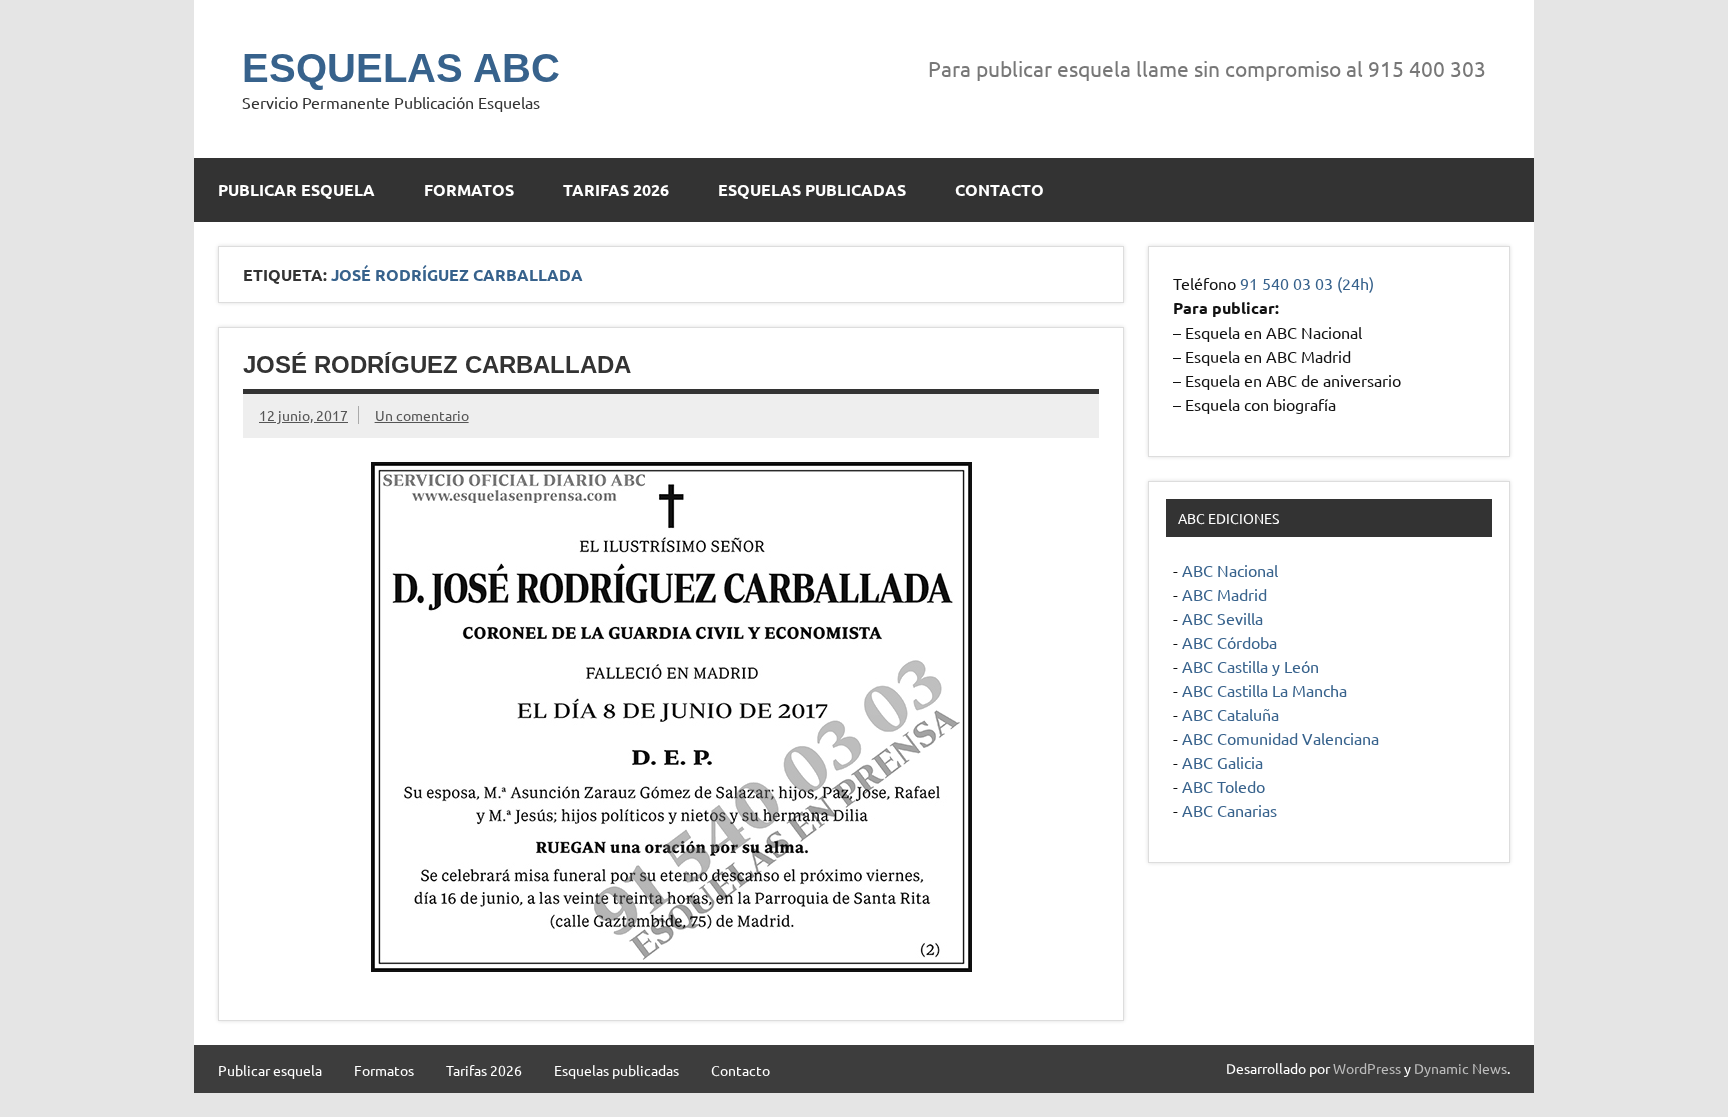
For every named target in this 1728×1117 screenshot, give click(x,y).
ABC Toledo (1223, 786)
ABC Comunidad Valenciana (1280, 738)
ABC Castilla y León (1250, 666)
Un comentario (422, 415)
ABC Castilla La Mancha (1264, 690)
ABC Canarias (1229, 810)
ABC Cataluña (1230, 714)
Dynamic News (1460, 1068)
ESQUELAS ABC (401, 68)
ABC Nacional (1230, 570)
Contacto (999, 189)
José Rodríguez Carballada (437, 364)
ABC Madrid (1224, 594)
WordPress (1367, 1068)
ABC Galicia (1222, 762)
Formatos (469, 189)
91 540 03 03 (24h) (1307, 283)
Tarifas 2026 (616, 189)
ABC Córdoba (1229, 642)
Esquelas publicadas (812, 189)
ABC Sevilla (1222, 618)
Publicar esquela (296, 189)
